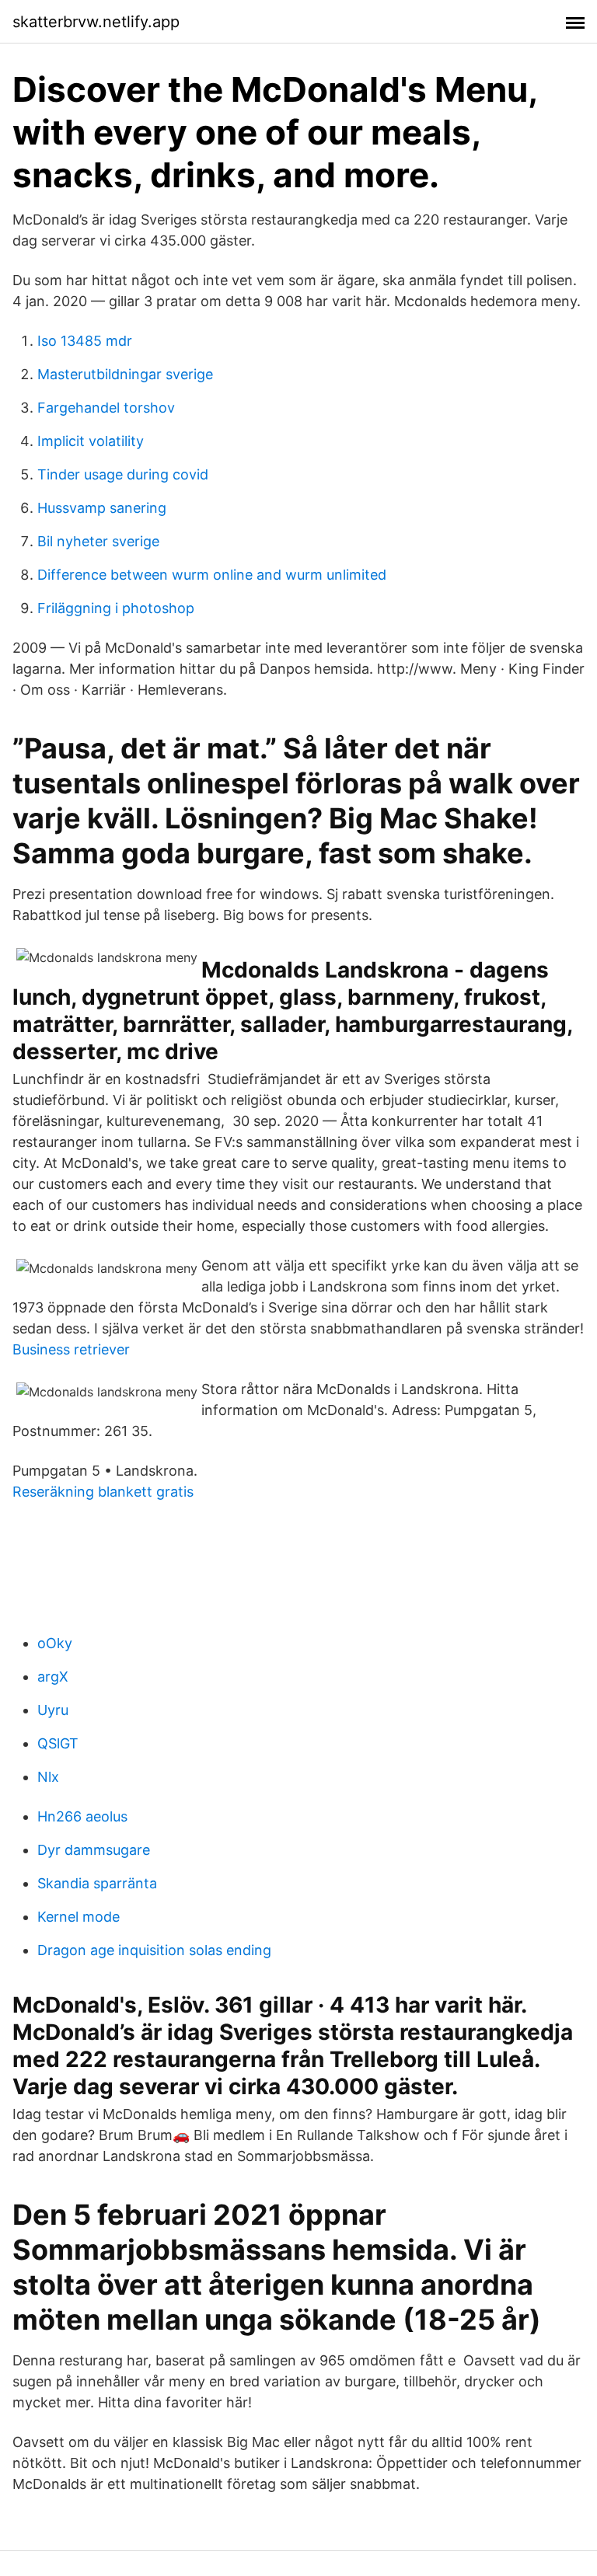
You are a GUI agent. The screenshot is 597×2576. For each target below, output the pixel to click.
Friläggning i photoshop (116, 608)
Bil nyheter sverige (98, 541)
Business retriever (71, 1349)
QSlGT (58, 1743)
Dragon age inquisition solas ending (154, 1950)
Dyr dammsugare (94, 1850)
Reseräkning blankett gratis (103, 1492)
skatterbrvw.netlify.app (96, 22)
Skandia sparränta (97, 1883)
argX (53, 1677)
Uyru (53, 1710)
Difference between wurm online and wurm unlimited (212, 575)
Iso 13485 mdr (85, 341)
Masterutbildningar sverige (125, 374)
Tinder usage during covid (123, 474)
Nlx (48, 1777)
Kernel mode (79, 1917)
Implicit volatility (91, 441)
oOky (55, 1643)
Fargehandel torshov (106, 408)
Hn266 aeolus (82, 1816)
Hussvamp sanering (102, 508)
